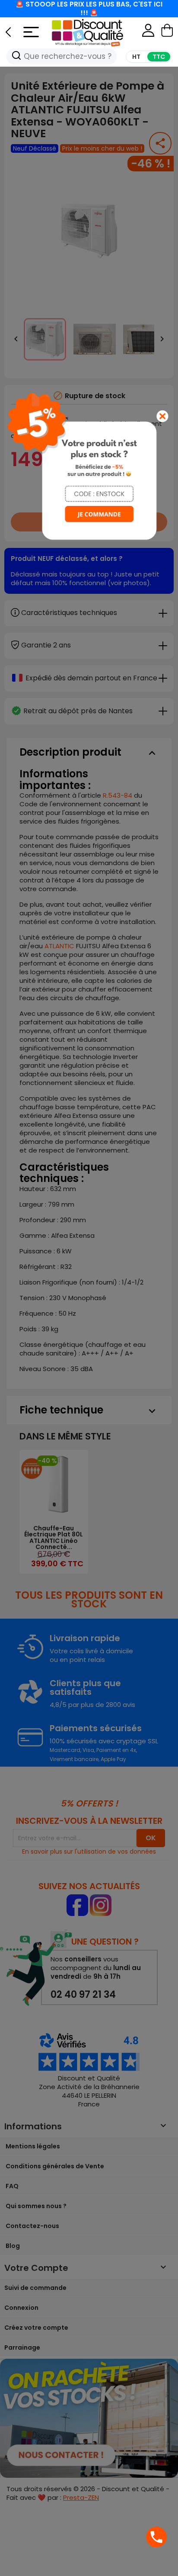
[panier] (167, 32)
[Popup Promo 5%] (89, 465)
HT (136, 57)
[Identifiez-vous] (148, 32)
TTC (159, 57)
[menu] (25, 30)
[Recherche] (16, 56)
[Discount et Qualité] (97, 32)
